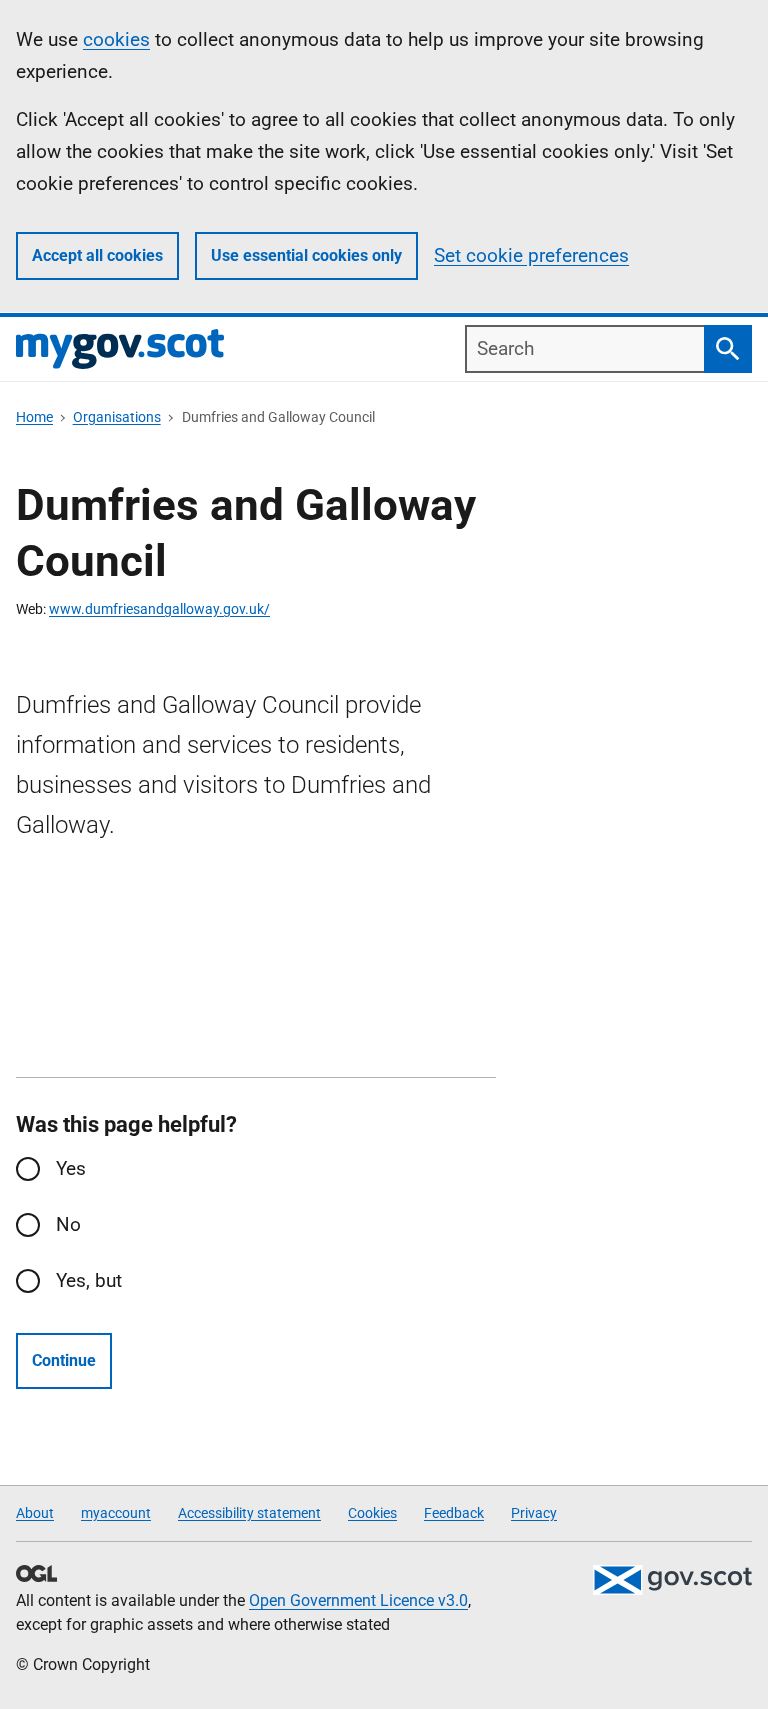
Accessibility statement (249, 1513)
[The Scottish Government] (672, 1580)
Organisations (117, 417)
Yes (71, 1168)
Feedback (454, 1513)
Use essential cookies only (306, 255)
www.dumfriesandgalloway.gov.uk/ (159, 609)
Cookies (372, 1513)
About (35, 1513)
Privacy (534, 1513)
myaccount (116, 1513)
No (68, 1224)
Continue (64, 1360)
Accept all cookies (97, 255)
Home (34, 417)
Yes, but (89, 1280)
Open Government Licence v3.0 (358, 1600)
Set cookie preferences (531, 255)
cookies (116, 39)
